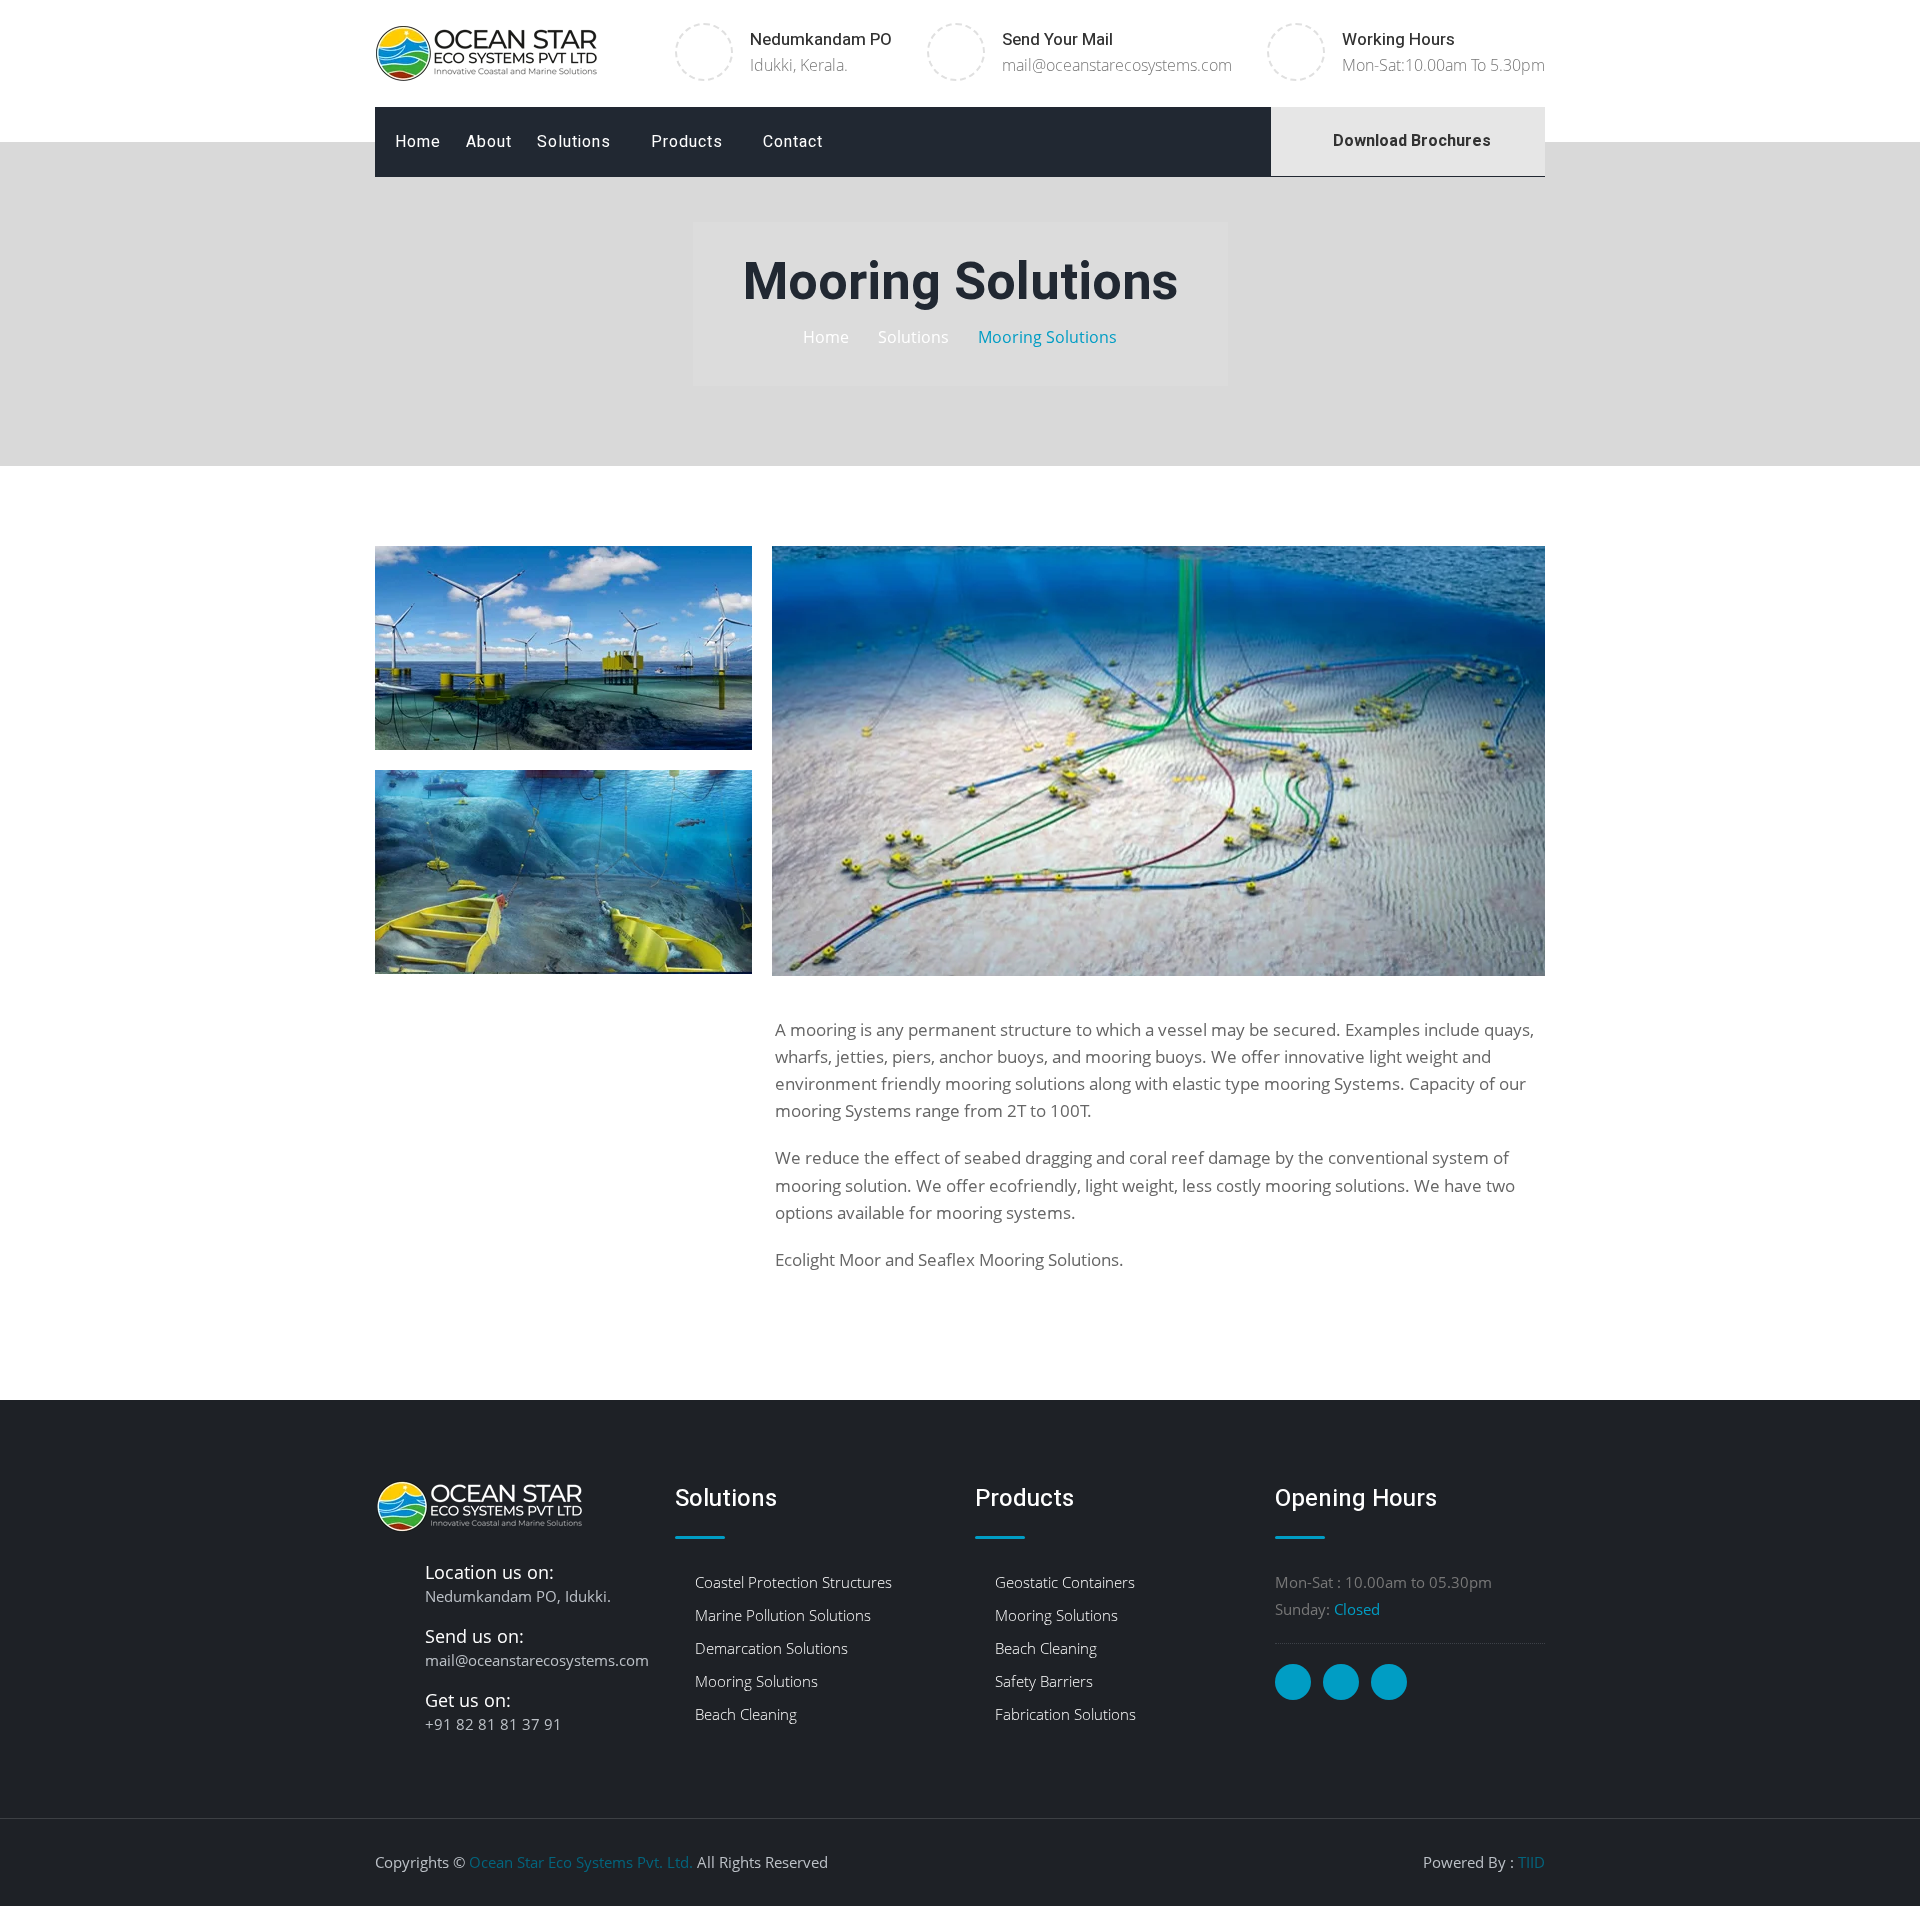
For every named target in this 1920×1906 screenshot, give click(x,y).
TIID (1531, 1862)
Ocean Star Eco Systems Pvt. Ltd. (581, 1862)
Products (687, 142)
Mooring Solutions (756, 1681)
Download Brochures (1408, 141)
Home (418, 142)
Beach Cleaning (746, 1714)
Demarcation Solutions (771, 1648)
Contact (793, 142)
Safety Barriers (1044, 1681)
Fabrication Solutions (1065, 1714)
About (489, 142)
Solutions (574, 142)
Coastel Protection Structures (793, 1582)
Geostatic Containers (1065, 1582)
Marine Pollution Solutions (783, 1615)
